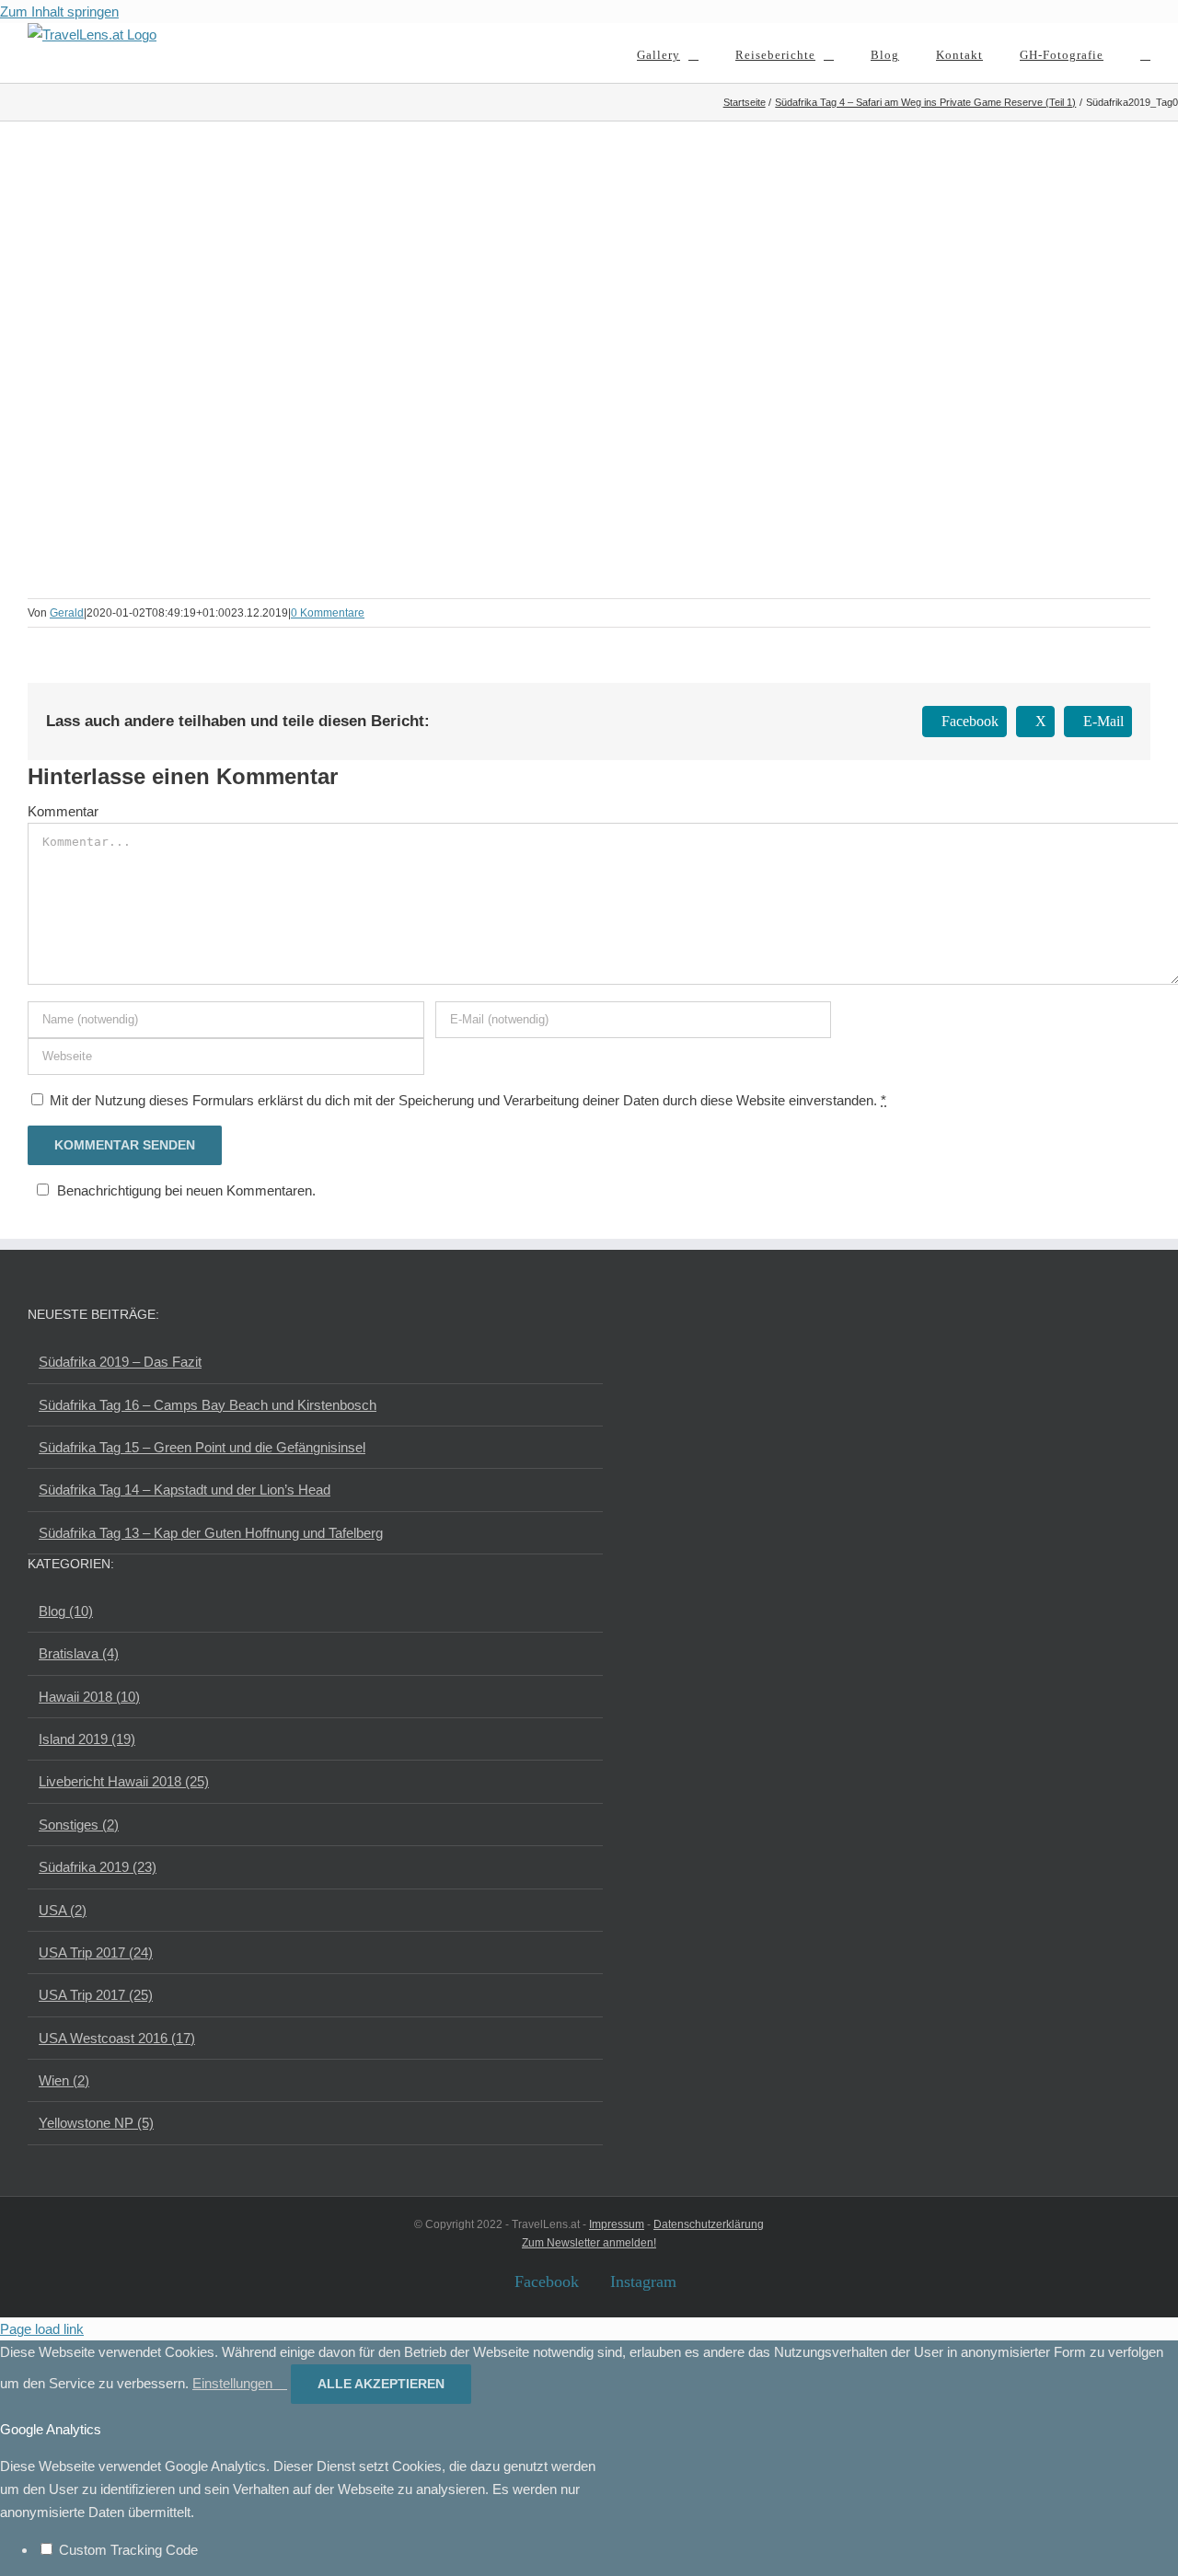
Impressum (617, 2224)
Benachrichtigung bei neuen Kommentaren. (186, 1190)
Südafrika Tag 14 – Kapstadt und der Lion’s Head (185, 1490)
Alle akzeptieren (381, 2384)
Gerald (67, 613)
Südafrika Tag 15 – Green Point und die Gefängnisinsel (202, 1447)
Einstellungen (234, 2383)
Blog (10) (66, 1611)
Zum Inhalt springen (59, 12)
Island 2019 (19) (87, 1739)
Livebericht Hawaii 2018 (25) (124, 1781)
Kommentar (63, 811)
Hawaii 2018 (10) (89, 1697)
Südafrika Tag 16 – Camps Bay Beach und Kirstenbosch (208, 1405)
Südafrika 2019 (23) (98, 1867)
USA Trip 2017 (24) (96, 1952)
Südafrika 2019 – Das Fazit (120, 1362)
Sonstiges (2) (79, 1825)
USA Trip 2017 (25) (96, 1995)
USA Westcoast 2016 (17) (117, 2038)
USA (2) (63, 1910)
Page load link (42, 2329)
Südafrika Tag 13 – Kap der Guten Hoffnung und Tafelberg (211, 1533)
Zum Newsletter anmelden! (589, 2243)
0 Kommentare (328, 613)
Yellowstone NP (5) (96, 2123)
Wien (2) (64, 2080)
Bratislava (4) (79, 1653)
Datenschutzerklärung (709, 2224)
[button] (1145, 53)
